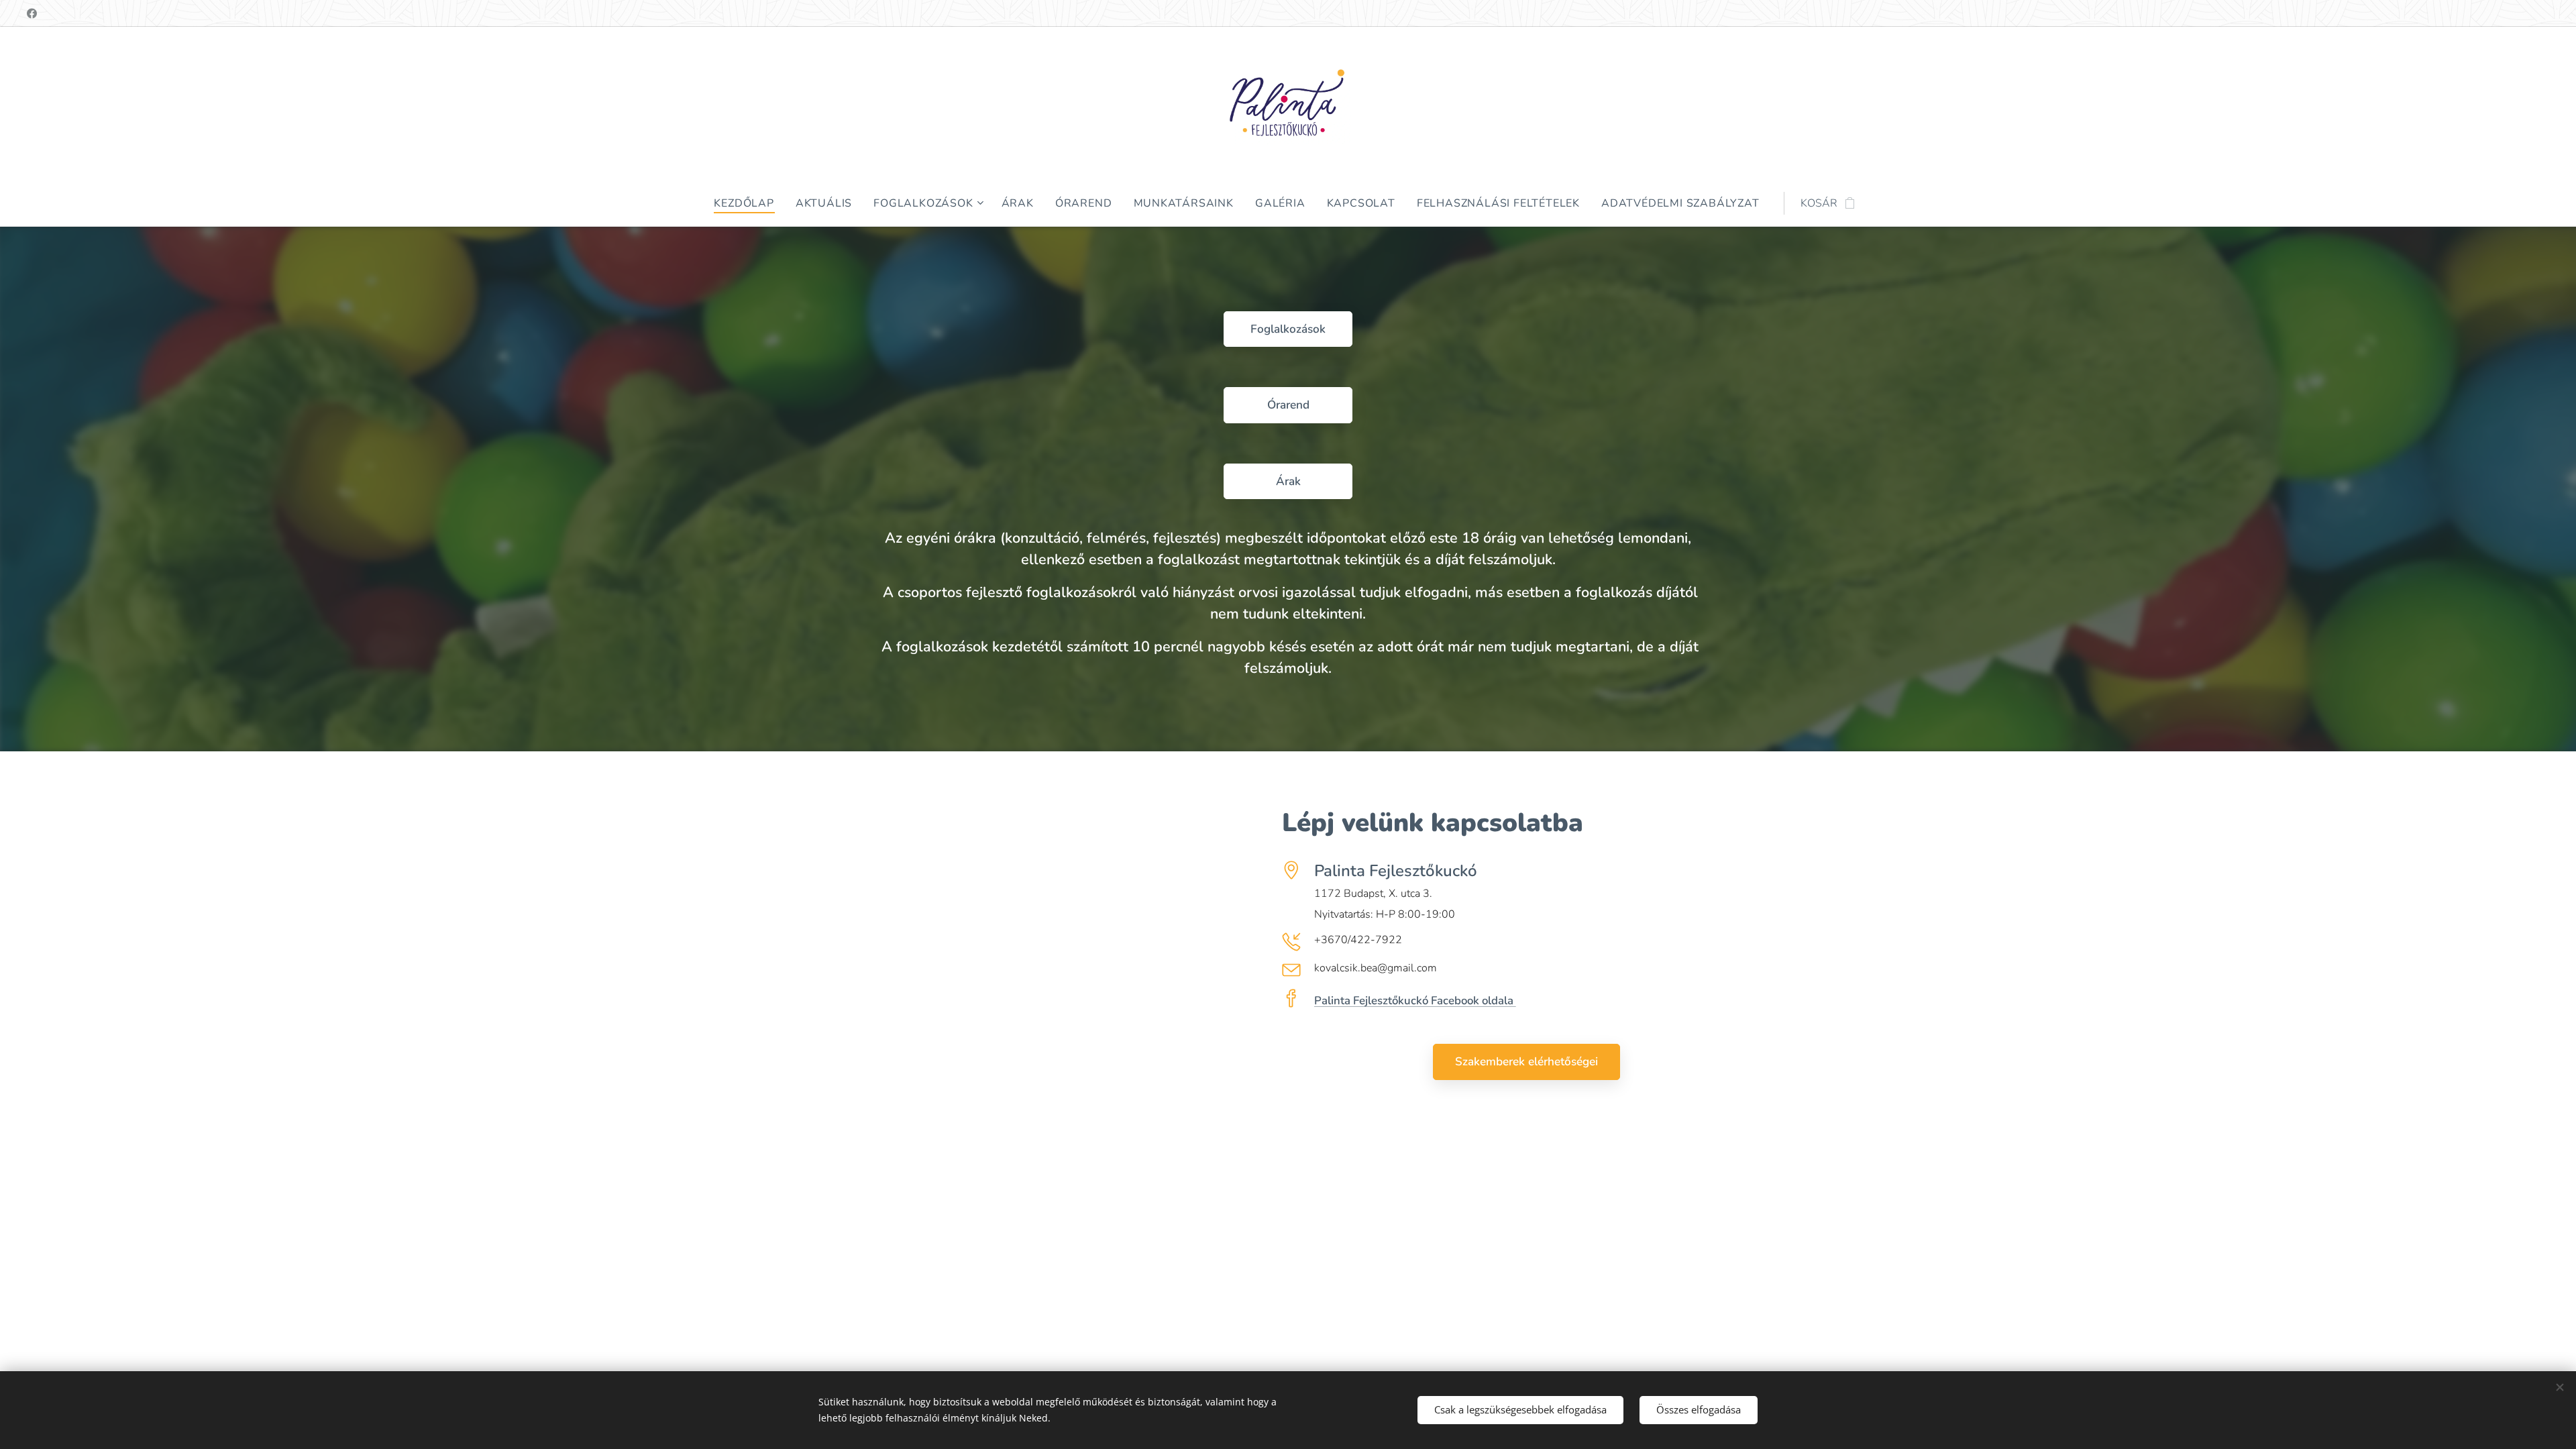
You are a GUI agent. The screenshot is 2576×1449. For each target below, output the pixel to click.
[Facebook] (32, 13)
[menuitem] (749, 203)
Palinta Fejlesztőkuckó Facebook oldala (1415, 1001)
